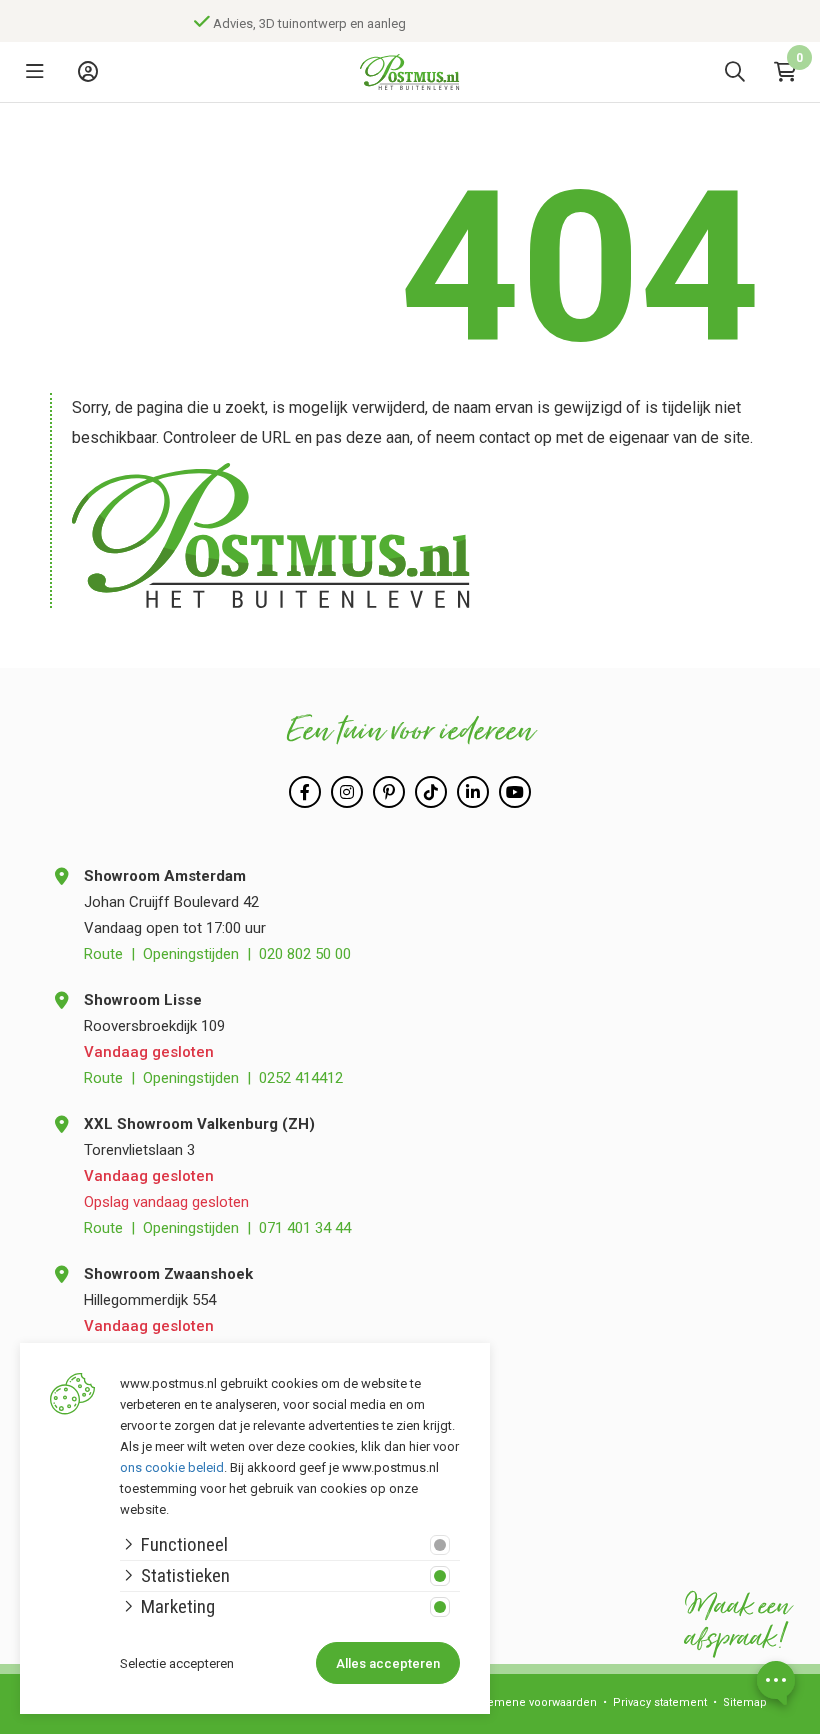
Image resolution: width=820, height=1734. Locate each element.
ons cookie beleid (172, 1467)
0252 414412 (301, 1078)
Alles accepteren (388, 1663)
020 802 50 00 (305, 954)
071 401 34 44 (305, 1228)
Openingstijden (191, 954)
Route (103, 954)
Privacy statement (660, 1702)
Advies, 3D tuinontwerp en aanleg (228, 23)
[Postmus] (410, 72)
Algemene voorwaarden (533, 1702)
